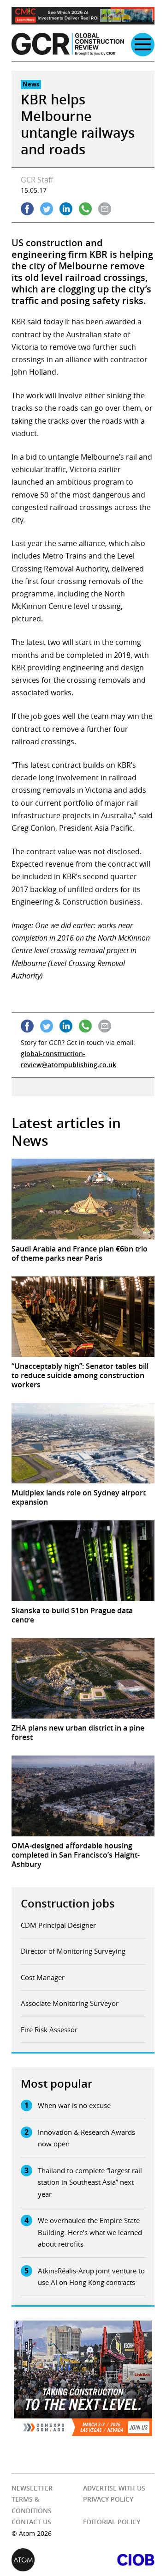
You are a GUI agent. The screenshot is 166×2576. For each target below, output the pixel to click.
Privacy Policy (108, 2499)
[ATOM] (47, 2560)
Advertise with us (114, 2488)
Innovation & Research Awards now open (86, 2138)
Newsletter (32, 2488)
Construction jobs (68, 1903)
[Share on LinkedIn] (66, 209)
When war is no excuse (74, 2105)
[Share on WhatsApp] (85, 209)
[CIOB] (119, 2560)
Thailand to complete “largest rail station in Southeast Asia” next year (90, 2182)
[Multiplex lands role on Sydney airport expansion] (83, 1443)
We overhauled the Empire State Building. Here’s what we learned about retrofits (90, 2232)
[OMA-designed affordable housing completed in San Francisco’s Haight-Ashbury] (83, 1796)
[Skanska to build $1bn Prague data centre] (83, 1561)
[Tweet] (47, 209)
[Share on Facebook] (27, 209)
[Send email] (105, 209)
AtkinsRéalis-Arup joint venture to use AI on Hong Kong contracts (91, 2277)
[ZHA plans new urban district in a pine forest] (83, 1678)
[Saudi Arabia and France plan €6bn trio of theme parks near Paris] (83, 1199)
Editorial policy (112, 2522)
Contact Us (31, 2522)
